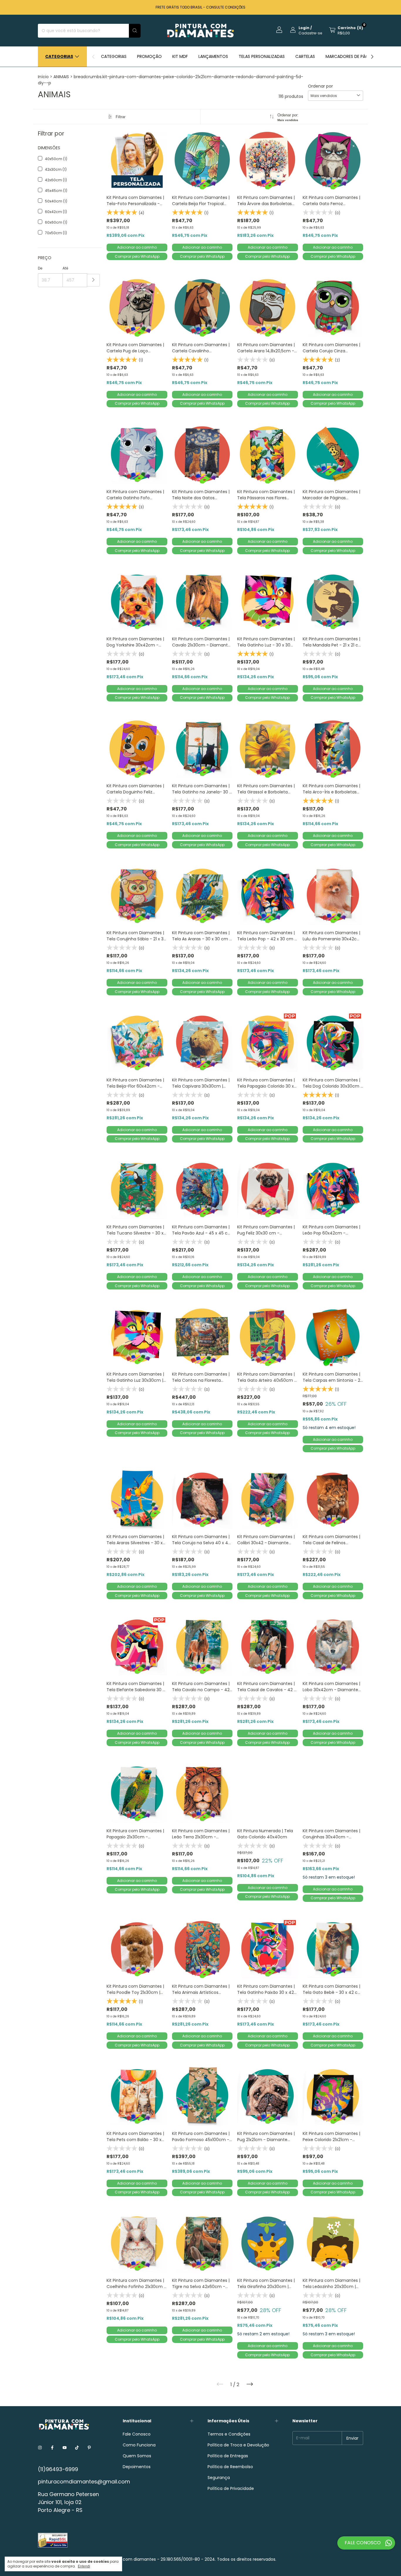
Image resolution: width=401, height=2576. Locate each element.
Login (304, 28)
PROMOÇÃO (149, 56)
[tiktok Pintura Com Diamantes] (77, 2448)
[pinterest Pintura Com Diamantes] (89, 2448)
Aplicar (93, 280)
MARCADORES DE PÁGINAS (351, 56)
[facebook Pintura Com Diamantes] (52, 2448)
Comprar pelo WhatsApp (137, 256)
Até (65, 268)
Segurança (219, 2478)
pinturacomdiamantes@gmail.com (84, 2482)
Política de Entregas (228, 2456)
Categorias (59, 56)
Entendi (84, 2566)
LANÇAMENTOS (213, 56)
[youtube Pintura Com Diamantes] (65, 2448)
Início (43, 77)
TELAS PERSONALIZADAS (262, 56)
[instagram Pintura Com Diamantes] (40, 2448)
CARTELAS (305, 56)
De (40, 268)
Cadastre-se (310, 33)
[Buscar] (135, 31)
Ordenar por (320, 86)
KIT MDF (180, 56)
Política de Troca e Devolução (238, 2445)
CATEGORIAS (114, 56)
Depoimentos (137, 2467)
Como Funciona (139, 2445)
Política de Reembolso (230, 2467)
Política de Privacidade (231, 2488)
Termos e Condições (229, 2434)
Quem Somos (137, 2456)
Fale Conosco (137, 2434)
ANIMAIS (61, 77)
